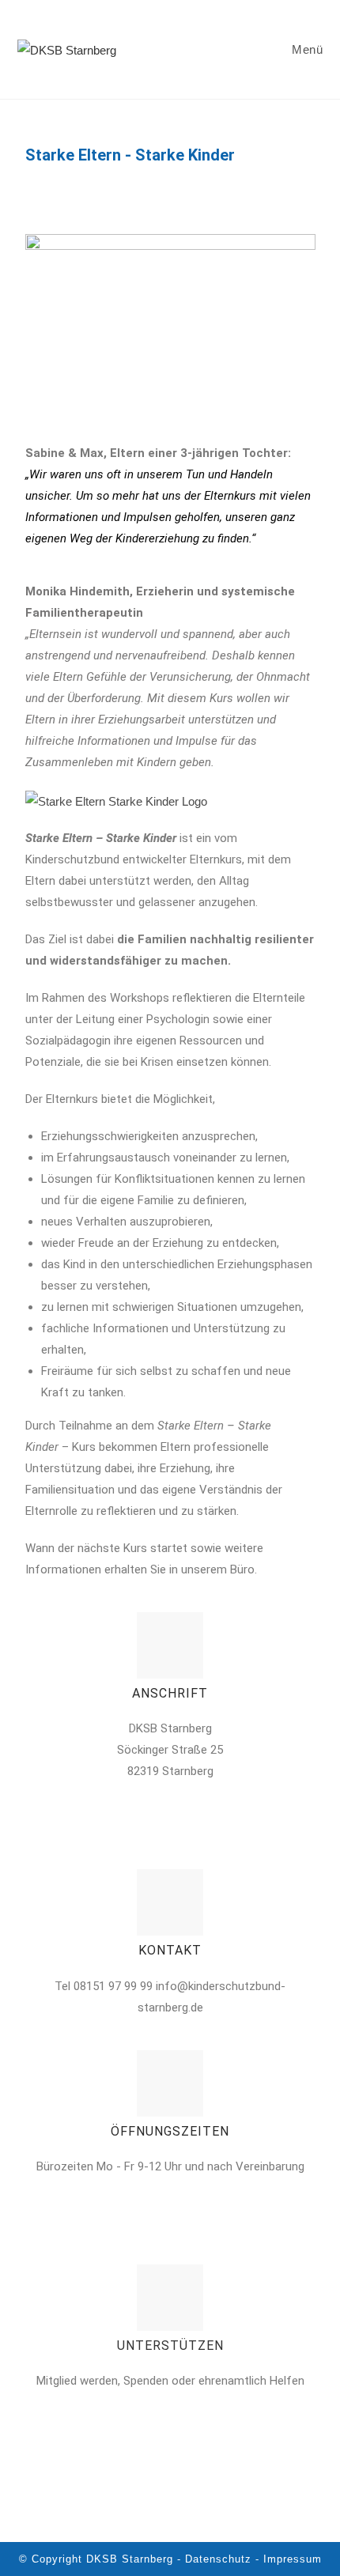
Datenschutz (218, 2559)
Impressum (293, 2559)
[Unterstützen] (170, 2298)
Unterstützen (170, 2346)
